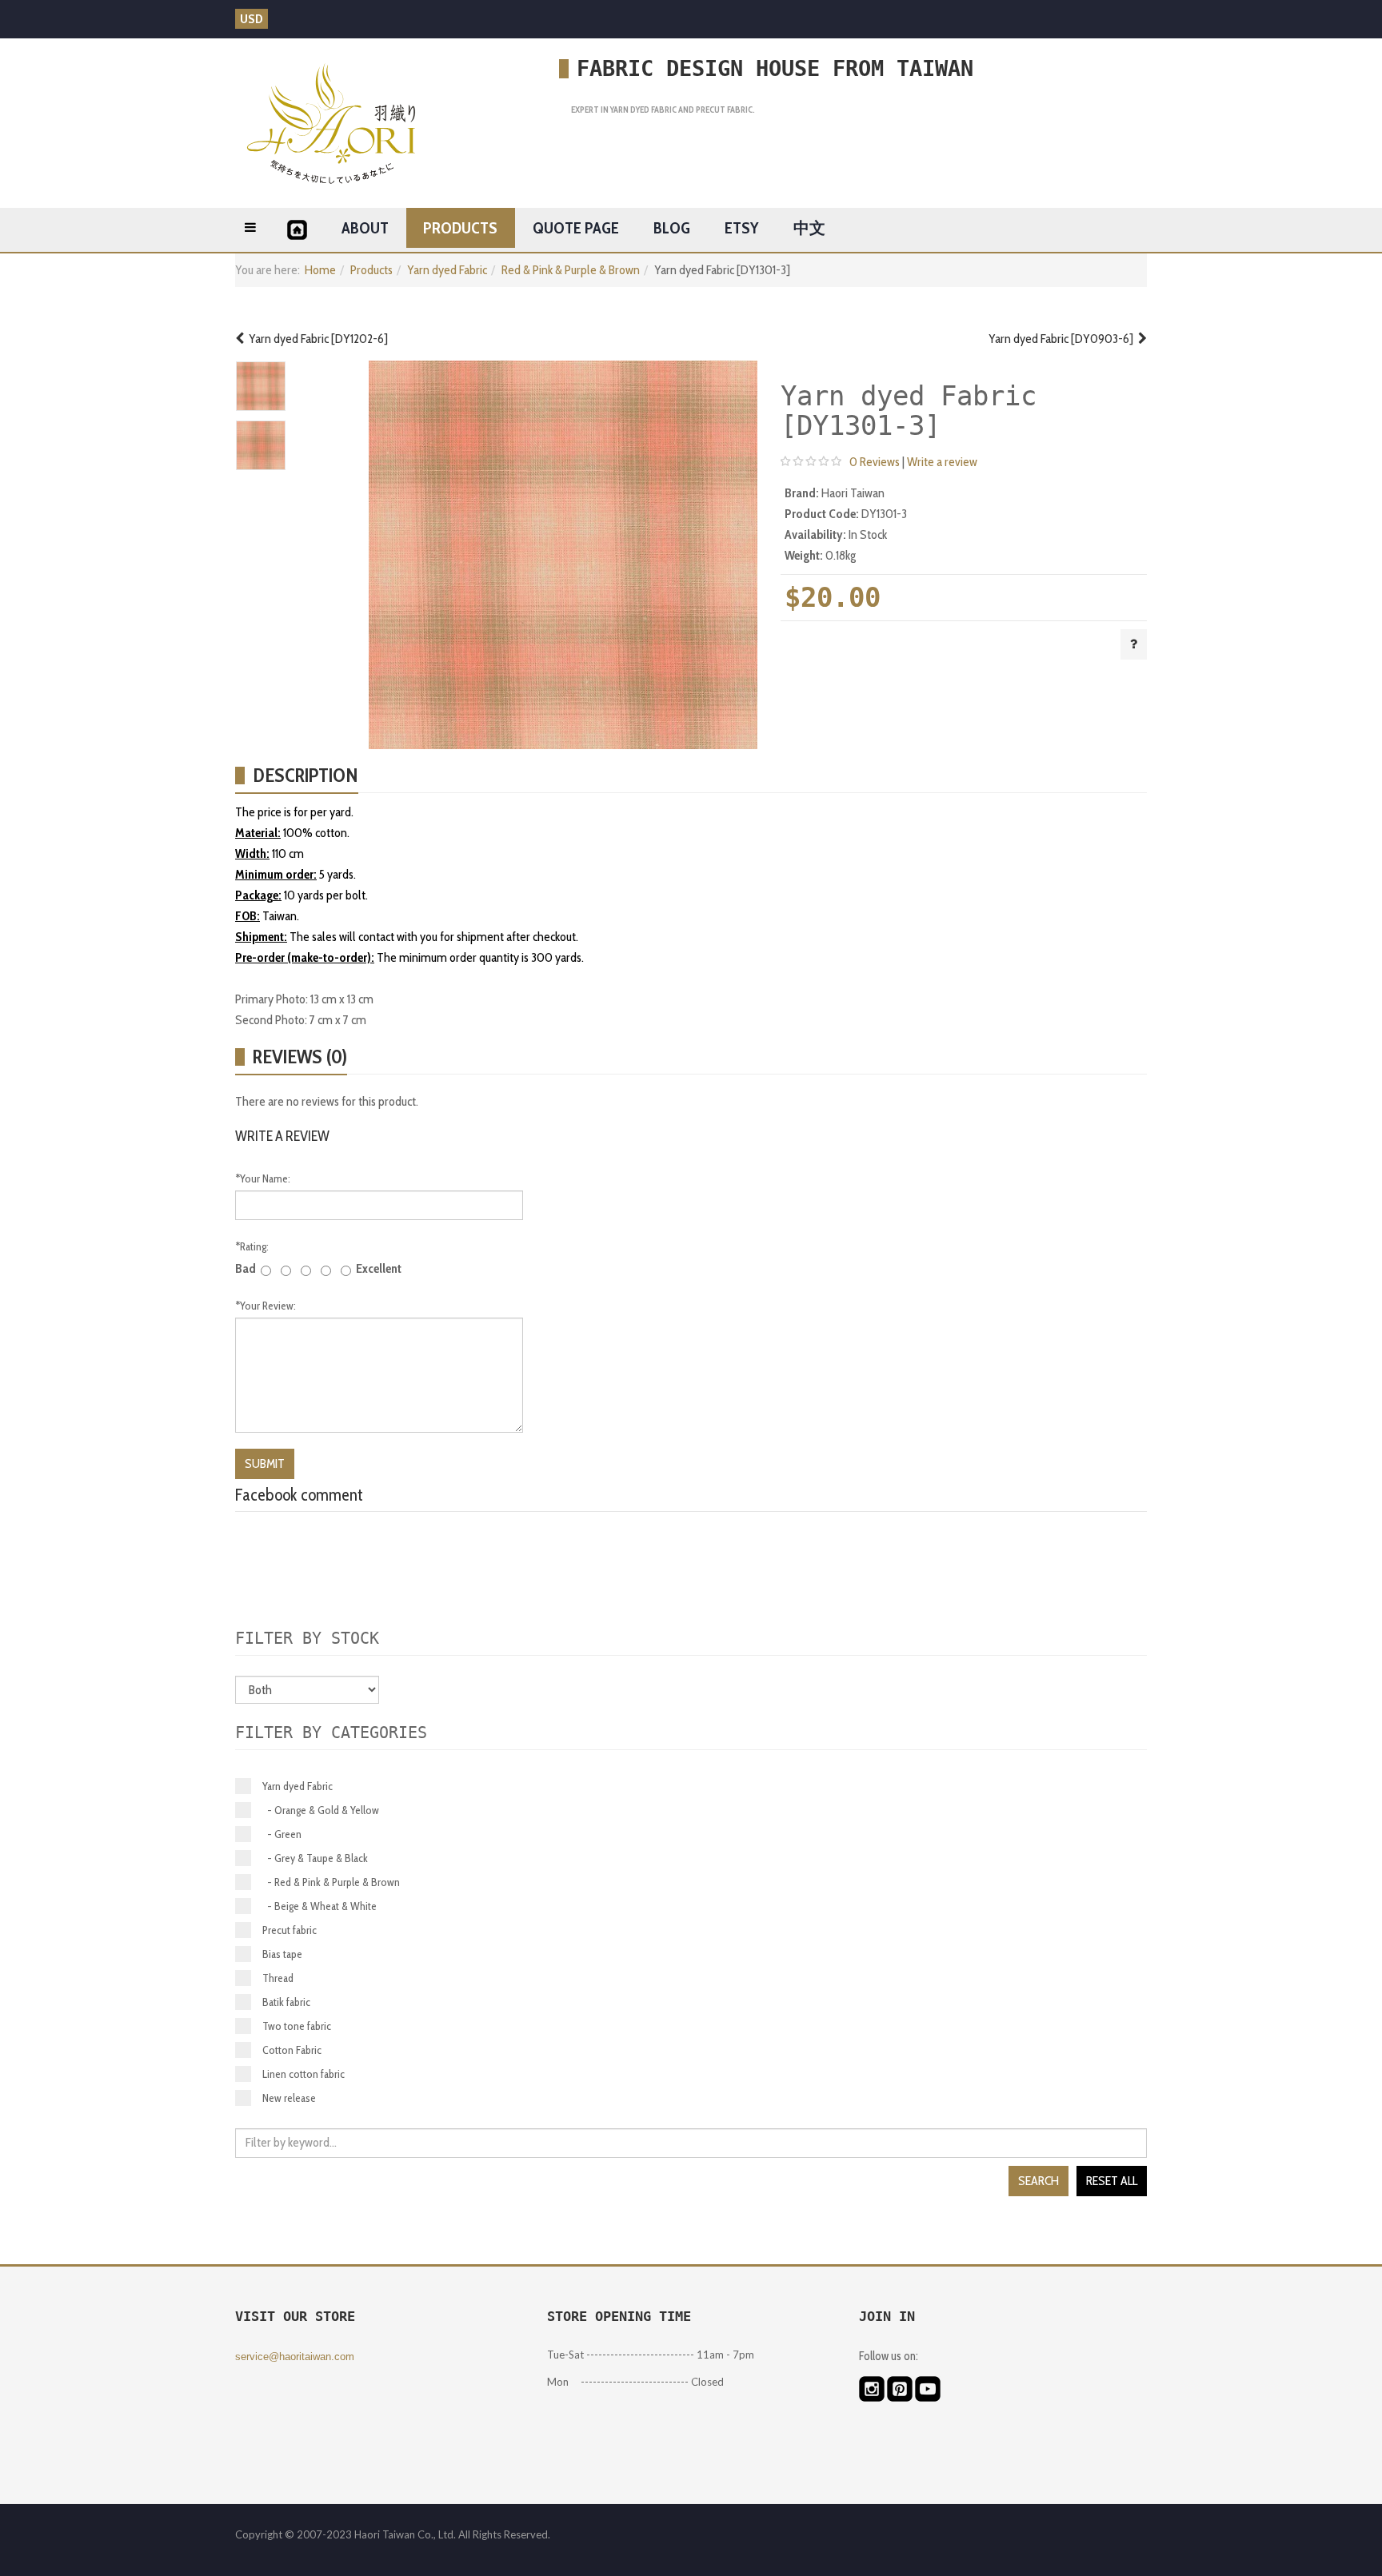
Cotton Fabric (292, 2050)
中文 (809, 228)
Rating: (252, 1246)
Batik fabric (286, 2002)
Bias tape (282, 1954)
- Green (282, 1834)
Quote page (576, 228)
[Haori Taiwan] (331, 123)
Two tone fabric (297, 2026)
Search (1038, 2181)
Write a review (942, 462)
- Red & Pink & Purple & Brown (331, 1882)
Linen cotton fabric (304, 2074)
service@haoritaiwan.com (295, 2357)
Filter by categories (331, 1733)
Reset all (1112, 2181)
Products (460, 228)
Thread (278, 1978)
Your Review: (266, 1306)
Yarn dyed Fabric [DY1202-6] (316, 339)
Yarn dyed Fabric (447, 270)
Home (320, 270)
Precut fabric (290, 1930)
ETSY (741, 228)
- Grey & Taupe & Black (315, 1858)
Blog (672, 228)
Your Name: (263, 1178)
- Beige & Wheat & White (320, 1906)
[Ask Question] (1134, 644)
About (365, 228)
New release (289, 2098)
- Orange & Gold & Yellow (321, 1810)
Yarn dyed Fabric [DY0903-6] (1063, 339)
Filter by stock (307, 1638)
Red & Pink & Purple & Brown (571, 270)
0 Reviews (875, 462)
